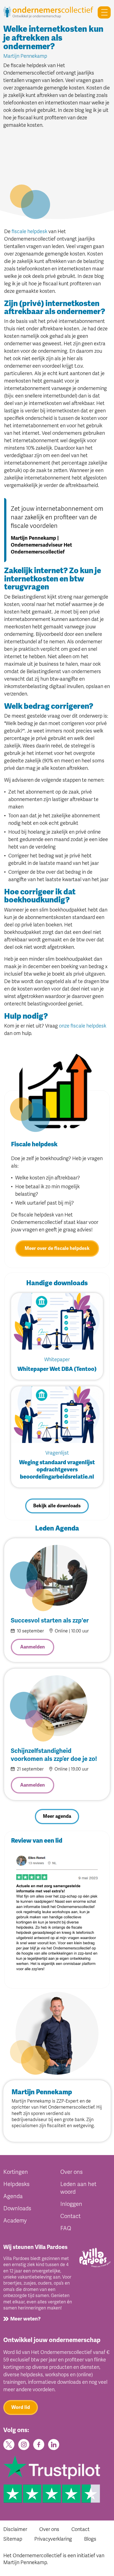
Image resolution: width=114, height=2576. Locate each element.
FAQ (66, 2228)
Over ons (72, 2172)
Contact (70, 2216)
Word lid (21, 2407)
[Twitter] (9, 2444)
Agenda (13, 2196)
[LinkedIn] (54, 2444)
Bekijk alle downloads (57, 1506)
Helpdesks (16, 2184)
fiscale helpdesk (29, 231)
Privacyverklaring (53, 2539)
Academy (15, 2221)
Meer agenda (57, 1816)
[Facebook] (39, 2444)
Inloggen (71, 2204)
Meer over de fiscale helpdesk (57, 1248)
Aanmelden (33, 1647)
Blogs (90, 2539)
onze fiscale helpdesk (83, 1026)
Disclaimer (15, 2529)
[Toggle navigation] (102, 12)
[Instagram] (24, 2444)
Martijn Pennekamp (31, 2101)
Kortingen (16, 2172)
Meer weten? (25, 2319)
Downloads (17, 2208)
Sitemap (13, 2539)
